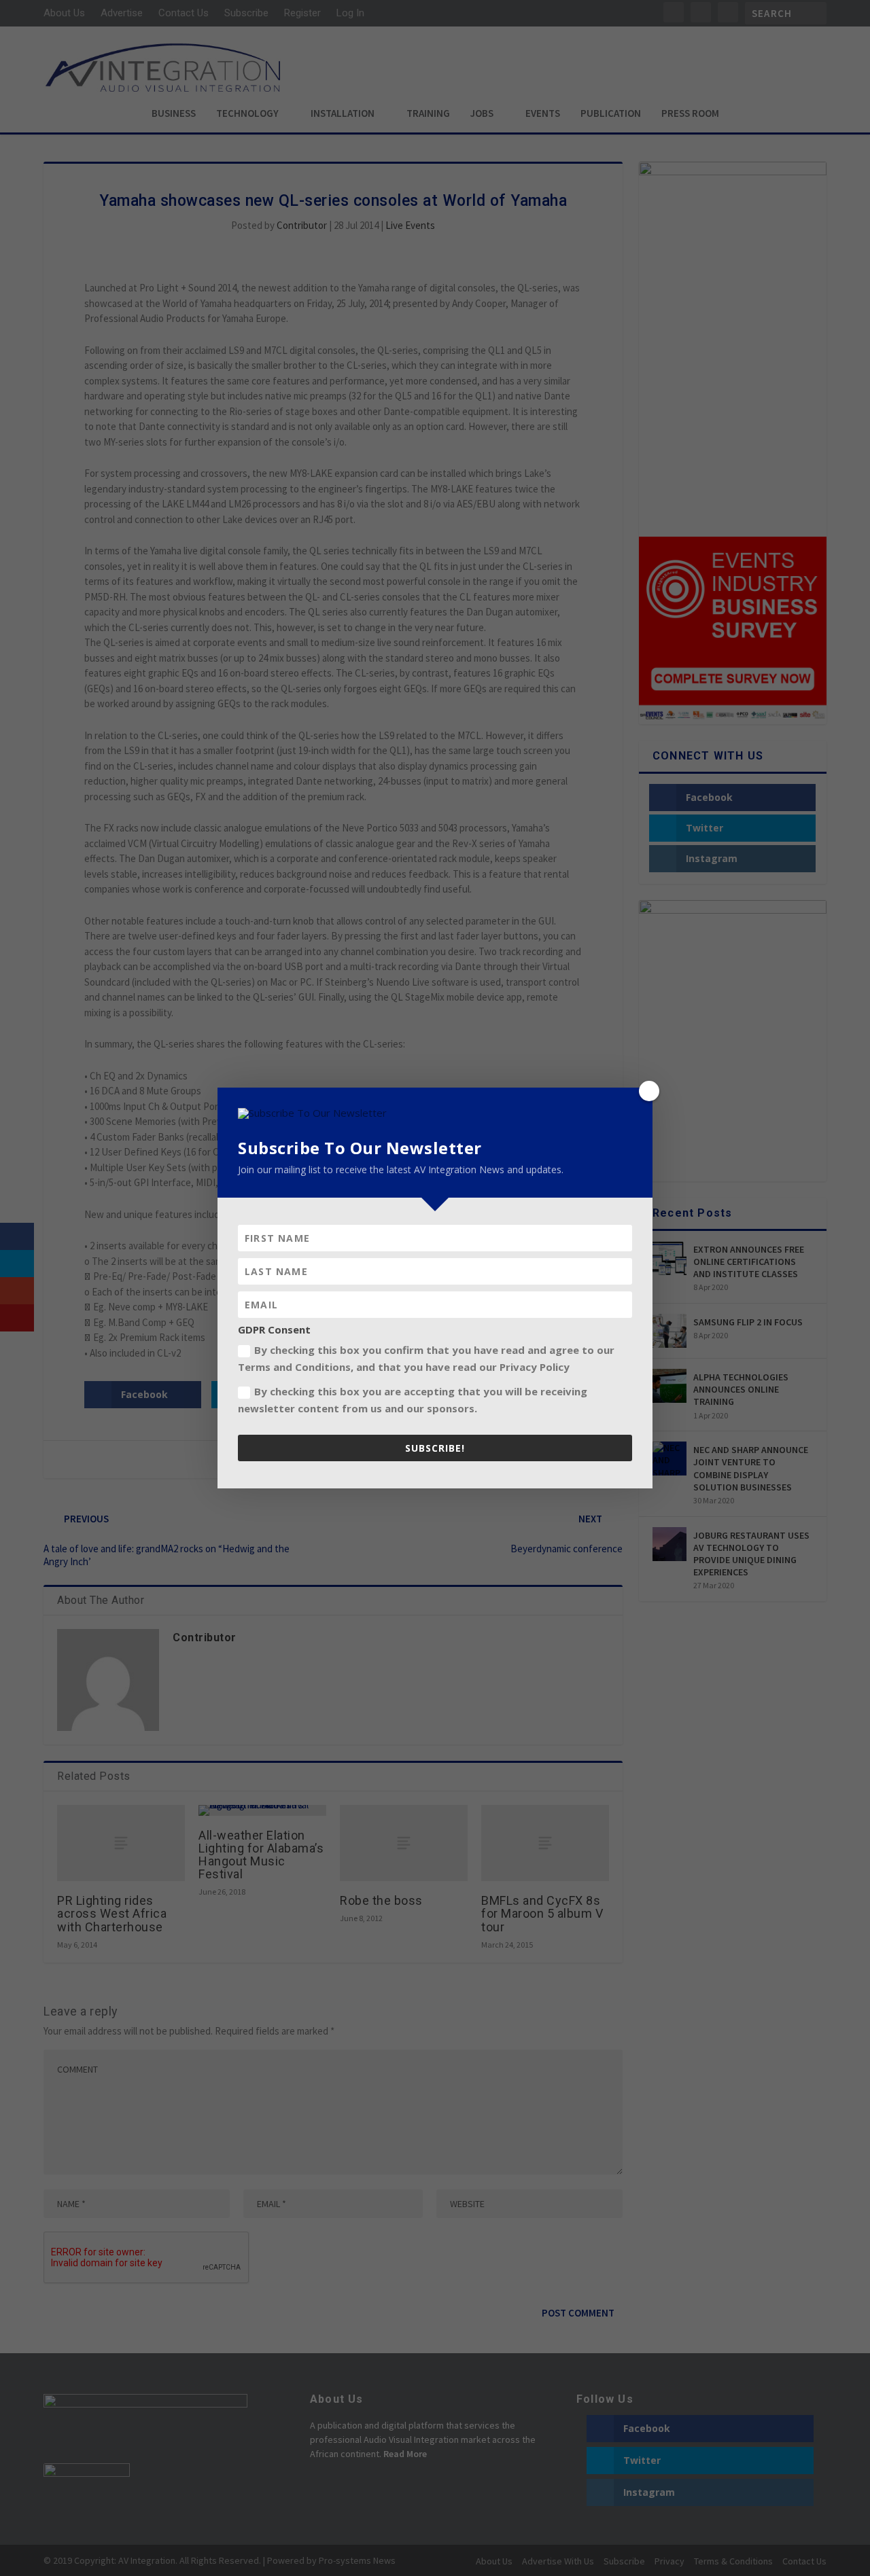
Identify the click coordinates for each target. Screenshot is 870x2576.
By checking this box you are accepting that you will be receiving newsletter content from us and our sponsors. (413, 1400)
